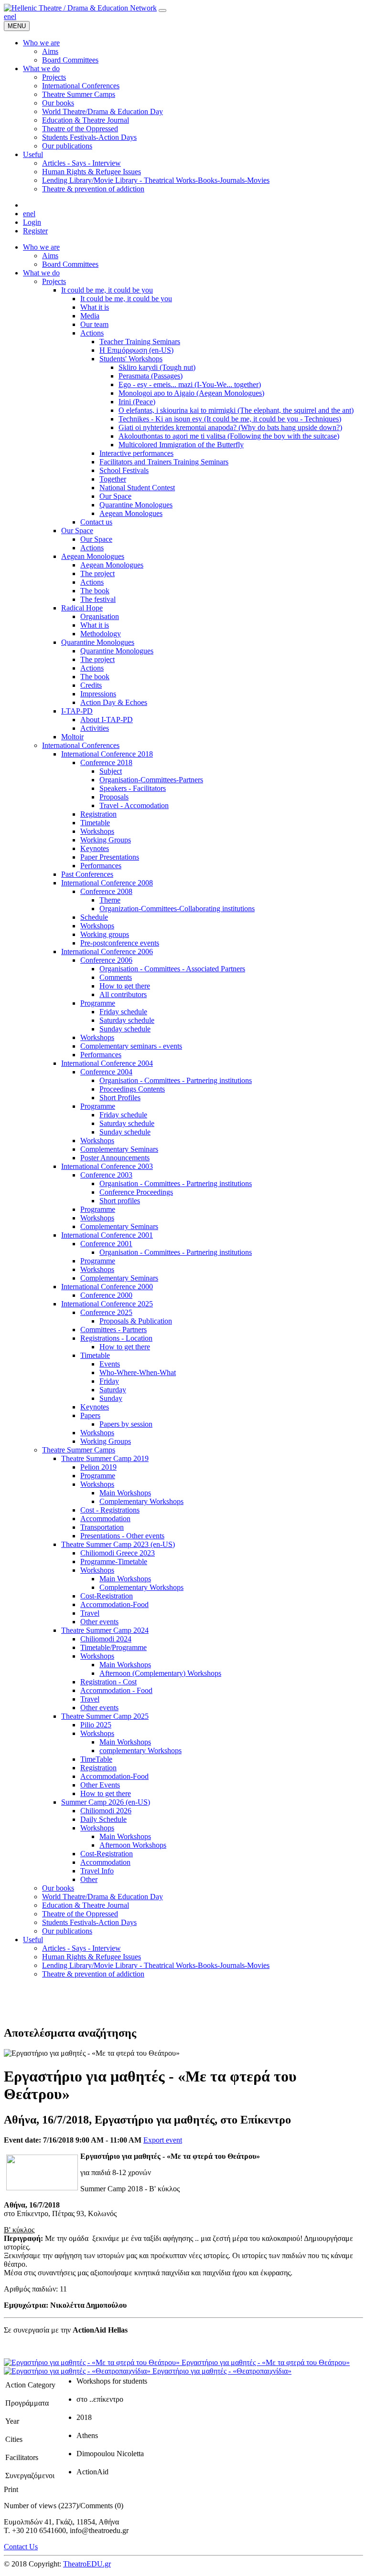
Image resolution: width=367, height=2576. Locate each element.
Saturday (113, 1390)
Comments (116, 977)
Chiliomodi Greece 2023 (118, 1553)
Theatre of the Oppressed (80, 1914)
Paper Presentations (110, 857)
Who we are (41, 247)
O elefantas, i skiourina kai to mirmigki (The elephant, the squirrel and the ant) (236, 410)
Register (35, 231)
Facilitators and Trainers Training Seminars (164, 462)
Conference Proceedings (136, 1192)
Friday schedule (123, 1012)
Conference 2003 (106, 1175)
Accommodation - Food (116, 1690)
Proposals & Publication (136, 1321)
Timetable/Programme (113, 1647)
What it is (95, 307)
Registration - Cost (108, 1682)
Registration (98, 814)
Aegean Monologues (131, 513)
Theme (110, 900)
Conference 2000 (106, 1295)
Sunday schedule (125, 1029)
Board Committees (70, 264)
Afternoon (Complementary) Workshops (160, 1673)
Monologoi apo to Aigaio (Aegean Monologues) (191, 393)
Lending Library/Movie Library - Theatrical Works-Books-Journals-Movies (156, 1965)
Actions (92, 333)
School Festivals (124, 470)
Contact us (96, 522)
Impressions (98, 694)
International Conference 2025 (107, 1304)
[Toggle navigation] (162, 11)
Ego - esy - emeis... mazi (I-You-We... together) (190, 384)
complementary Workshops (140, 1751)
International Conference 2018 (107, 754)
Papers (90, 1415)
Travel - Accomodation (134, 805)
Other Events (100, 1785)
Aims (50, 256)
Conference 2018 (106, 762)
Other (89, 1879)
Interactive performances (136, 453)
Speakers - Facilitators (133, 788)
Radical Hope (82, 608)
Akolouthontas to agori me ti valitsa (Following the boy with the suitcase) (229, 436)
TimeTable (96, 1759)
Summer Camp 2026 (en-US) (106, 1802)
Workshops (97, 831)
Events (110, 1364)
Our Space (115, 496)
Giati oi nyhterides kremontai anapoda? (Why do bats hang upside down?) (230, 427)
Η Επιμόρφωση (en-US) (136, 350)
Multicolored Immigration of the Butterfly (181, 445)
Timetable (95, 823)
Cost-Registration (107, 1596)
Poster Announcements (115, 1158)
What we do (41, 273)
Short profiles (120, 1201)
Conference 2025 (106, 1312)
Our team (94, 324)
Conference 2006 (106, 960)
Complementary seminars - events (131, 1046)
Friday (109, 1381)
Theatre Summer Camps (79, 1450)
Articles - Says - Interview (81, 1948)
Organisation (100, 616)
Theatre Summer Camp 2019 (105, 1458)
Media (90, 316)
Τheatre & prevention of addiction (93, 1974)
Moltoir (72, 737)
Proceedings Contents (132, 1089)
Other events (99, 1622)
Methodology (101, 634)
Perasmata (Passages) (151, 376)
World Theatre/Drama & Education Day (103, 1897)
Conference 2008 (106, 891)
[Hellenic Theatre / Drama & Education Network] (80, 8)
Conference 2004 (106, 1072)
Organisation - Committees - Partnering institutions (176, 1080)
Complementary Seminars (119, 1149)
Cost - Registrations (110, 1510)
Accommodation (105, 1519)
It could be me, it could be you (107, 290)
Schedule (94, 917)
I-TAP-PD (77, 711)
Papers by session (126, 1424)
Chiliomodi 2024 (106, 1639)
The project (97, 573)
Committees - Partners (113, 1330)
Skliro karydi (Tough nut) (157, 367)
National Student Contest (137, 488)
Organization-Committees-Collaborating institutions (177, 909)
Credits (91, 685)
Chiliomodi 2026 (106, 1811)
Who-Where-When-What (138, 1372)
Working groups (105, 934)
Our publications (67, 1931)
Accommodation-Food (114, 1604)
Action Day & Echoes (114, 702)
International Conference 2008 (107, 883)
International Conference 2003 (107, 1166)
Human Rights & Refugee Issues (92, 1957)
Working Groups (106, 840)
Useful (33, 1940)
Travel (90, 1613)
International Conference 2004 (107, 1063)
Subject (111, 771)
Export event (163, 2140)
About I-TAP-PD (107, 720)
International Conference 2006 (107, 952)
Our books (58, 1888)
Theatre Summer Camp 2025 (105, 1716)
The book (95, 591)
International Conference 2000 (107, 1287)
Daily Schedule (103, 1819)
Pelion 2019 (98, 1467)
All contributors (123, 994)
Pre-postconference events (120, 943)
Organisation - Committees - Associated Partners (172, 969)
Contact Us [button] (21, 2547)
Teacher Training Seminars (140, 342)
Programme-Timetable (114, 1561)
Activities (95, 728)
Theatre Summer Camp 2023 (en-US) (118, 1544)
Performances (101, 866)
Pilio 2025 (96, 1725)
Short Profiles (120, 1098)
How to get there (125, 986)
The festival (98, 599)
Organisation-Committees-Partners (151, 780)
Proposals (114, 797)
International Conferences (81, 745)
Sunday (111, 1398)
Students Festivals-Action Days (89, 1922)
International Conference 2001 (107, 1235)
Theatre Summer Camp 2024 (105, 1630)
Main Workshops (125, 1493)
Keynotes (95, 848)
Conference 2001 (106, 1244)
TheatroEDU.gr (87, 2564)
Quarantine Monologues (136, 505)
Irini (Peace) (137, 402)
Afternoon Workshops (133, 1845)
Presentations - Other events (122, 1536)
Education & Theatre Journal (86, 1905)
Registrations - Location (116, 1338)
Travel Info (97, 1871)
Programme (98, 1003)
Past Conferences (87, 874)
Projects (54, 281)
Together (113, 479)
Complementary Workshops (141, 1501)
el (14, 16)
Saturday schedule (127, 1020)
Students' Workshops (131, 359)
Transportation (102, 1527)
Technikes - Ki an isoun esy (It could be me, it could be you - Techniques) (230, 419)
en (7, 16)
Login (32, 222)
